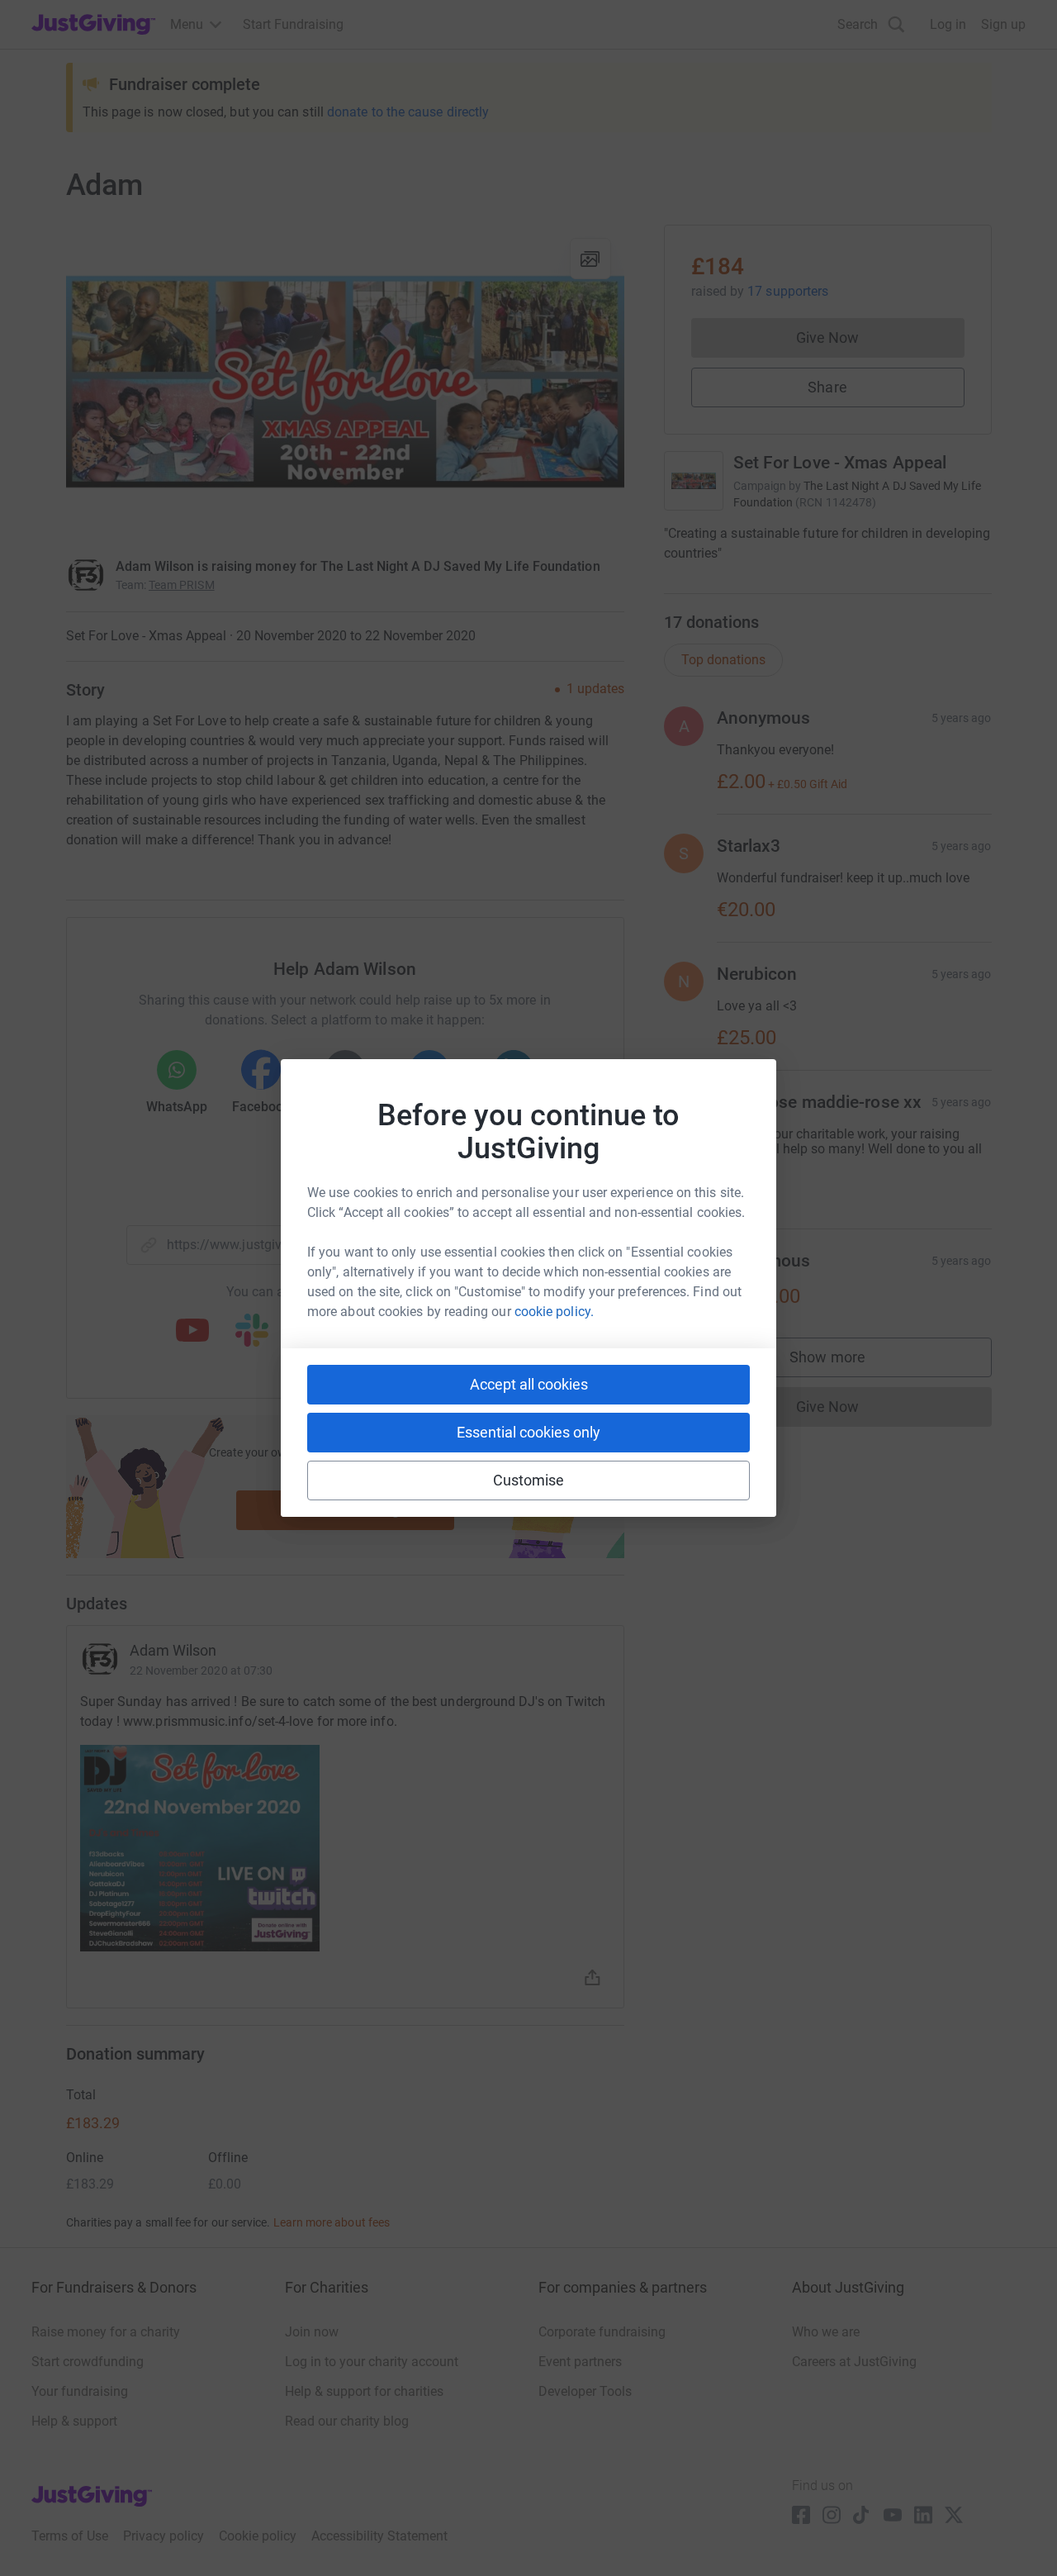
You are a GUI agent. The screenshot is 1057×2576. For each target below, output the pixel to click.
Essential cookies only (528, 1432)
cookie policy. (554, 1312)
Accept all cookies (529, 1384)
